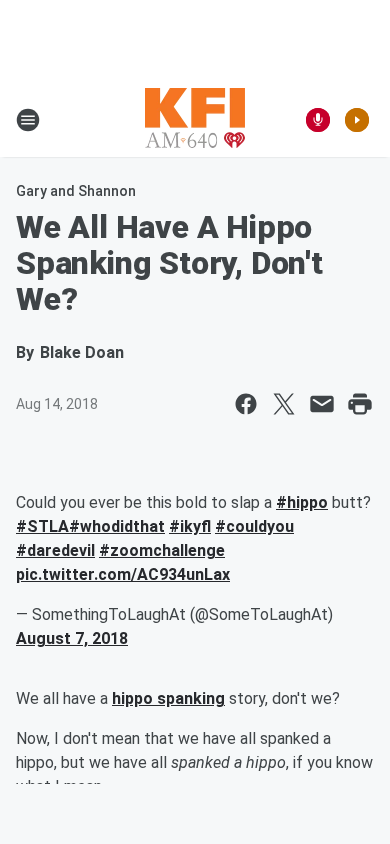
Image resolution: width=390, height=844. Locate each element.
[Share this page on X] (284, 404)
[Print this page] (360, 404)
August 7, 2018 (72, 638)
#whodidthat (117, 526)
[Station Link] (195, 120)
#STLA (42, 526)
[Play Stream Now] (357, 120)
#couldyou (254, 526)
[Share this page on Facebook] (246, 404)
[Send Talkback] (318, 120)
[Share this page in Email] (322, 404)
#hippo (302, 502)
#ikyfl (190, 526)
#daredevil (55, 550)
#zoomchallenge (162, 550)
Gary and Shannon (76, 191)
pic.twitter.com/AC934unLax (123, 574)
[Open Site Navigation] (28, 120)
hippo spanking (168, 698)
